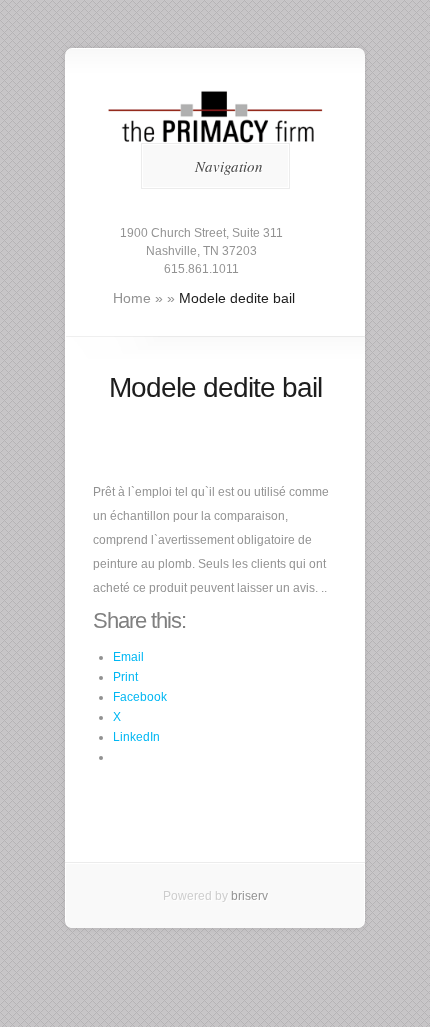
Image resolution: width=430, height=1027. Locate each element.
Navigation (229, 166)
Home (132, 298)
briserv (249, 896)
